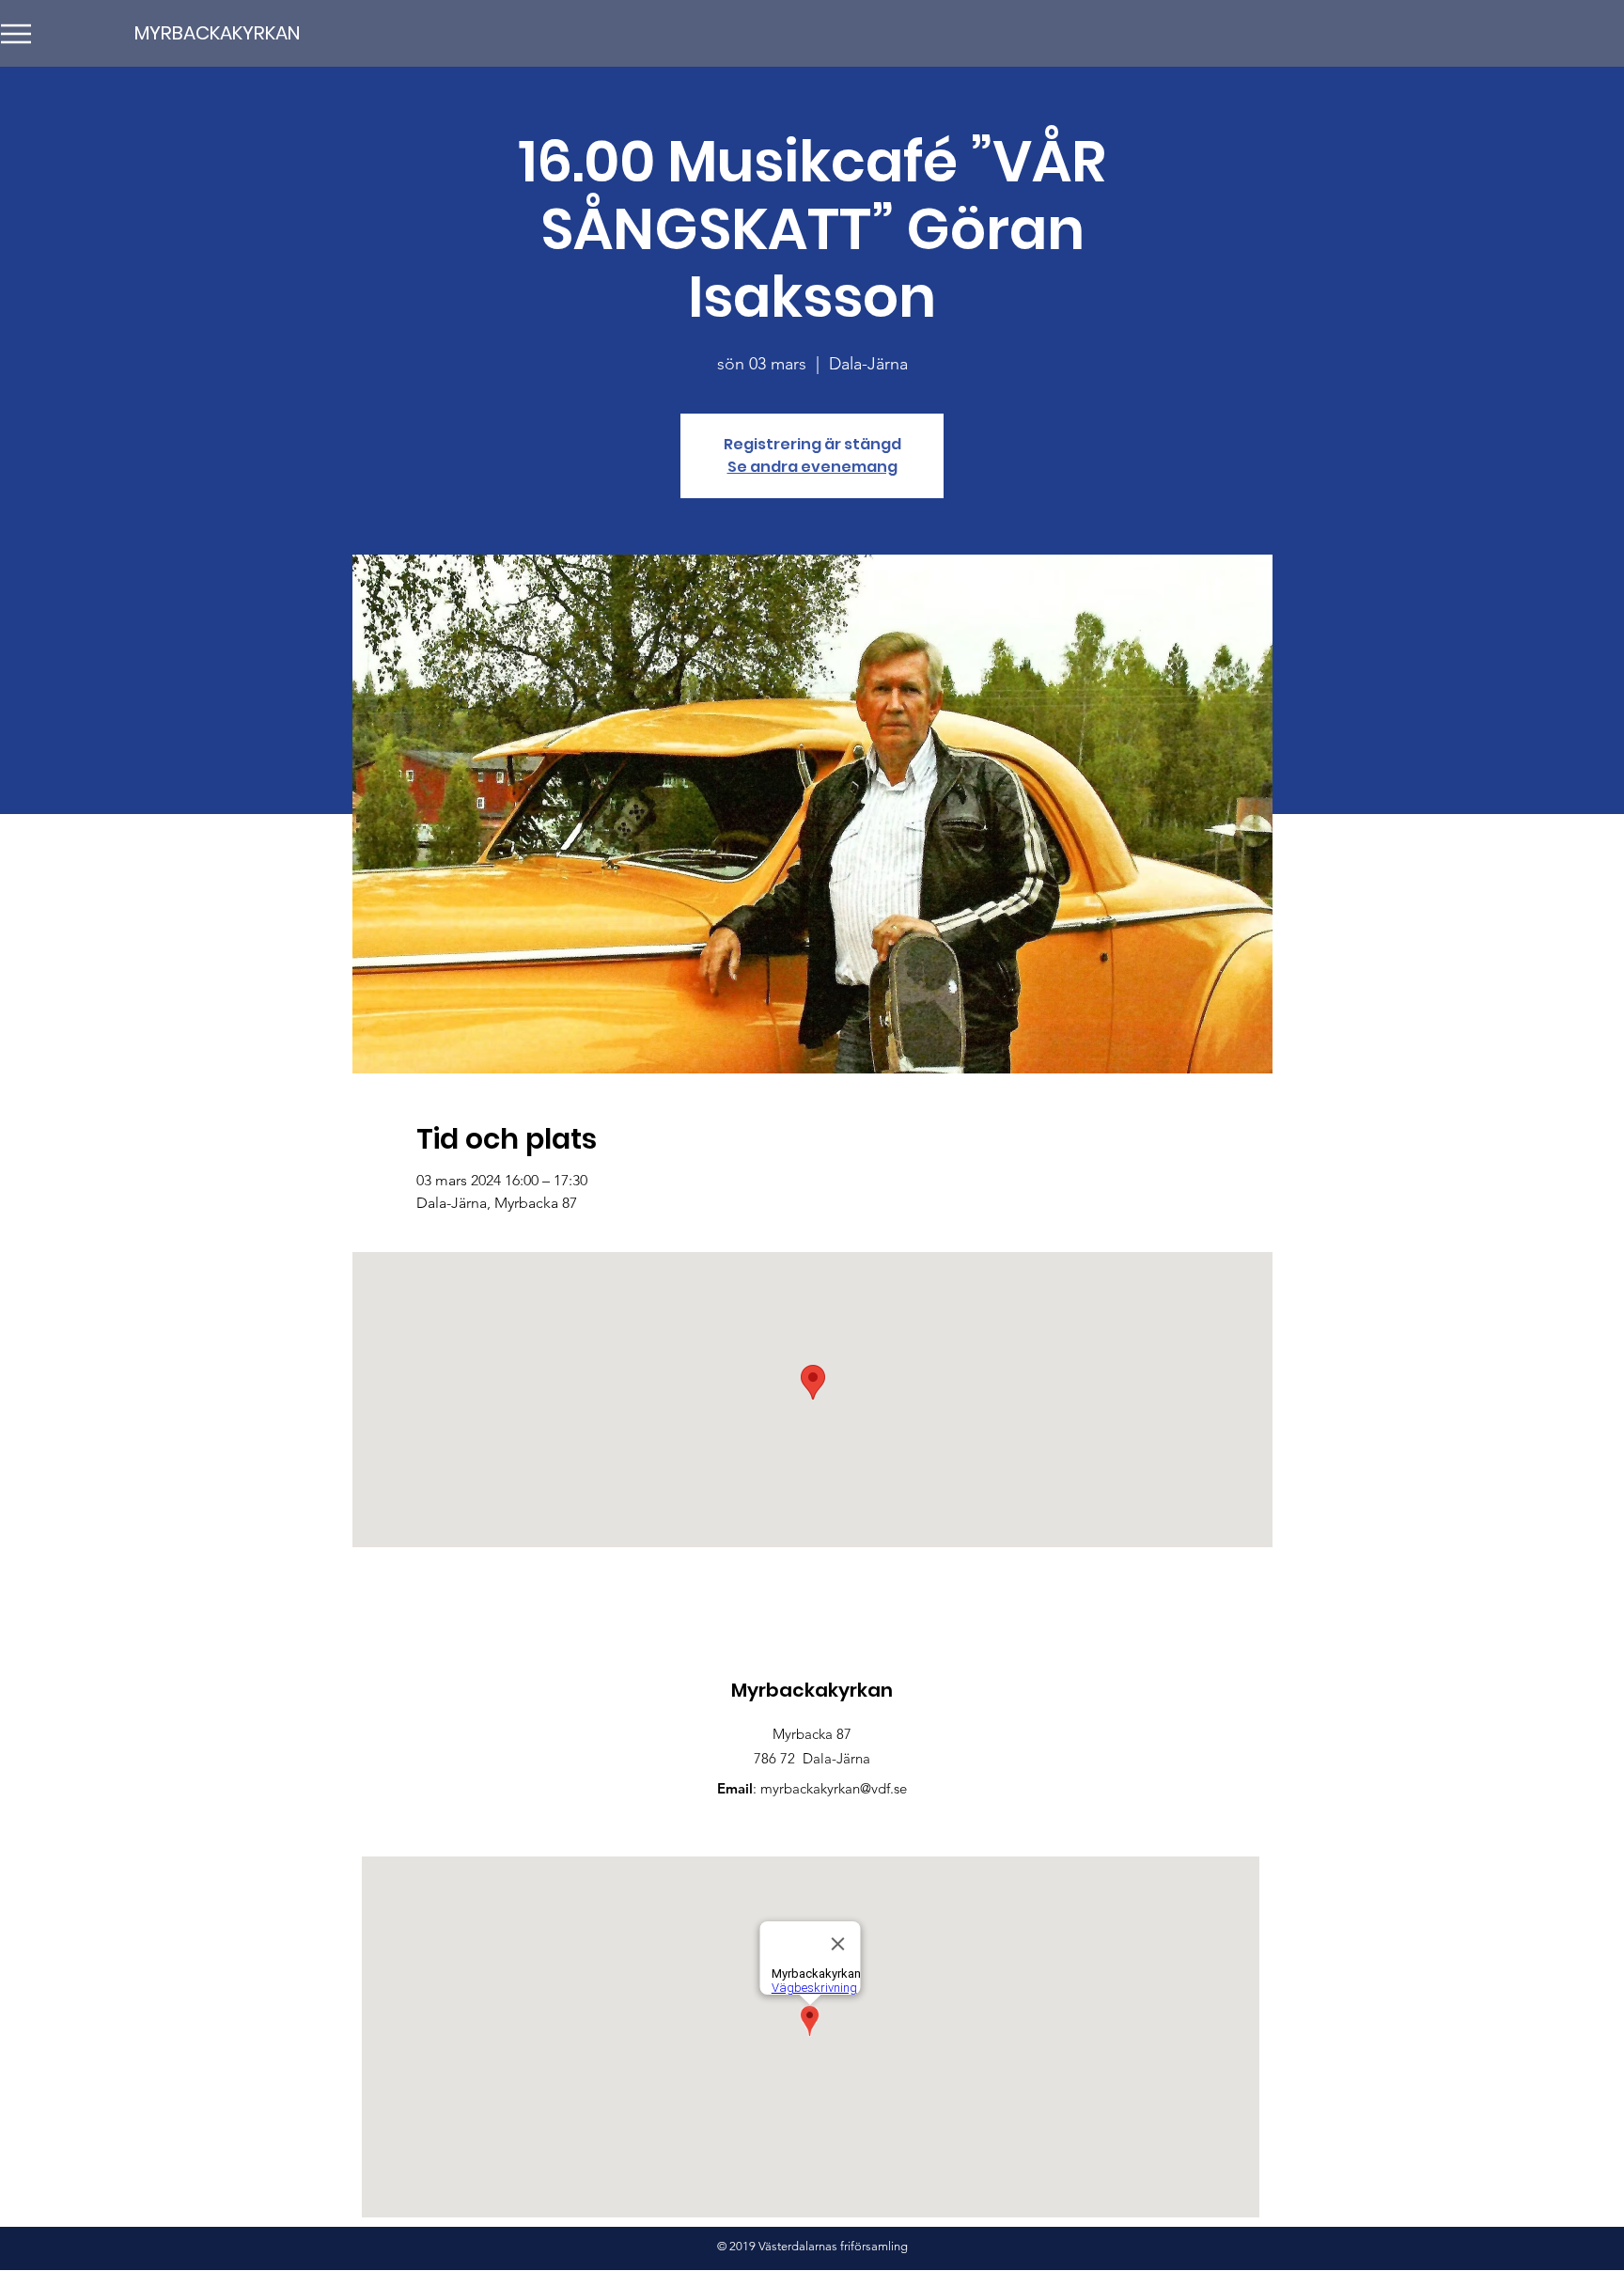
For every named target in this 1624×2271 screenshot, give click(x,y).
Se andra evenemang (812, 467)
